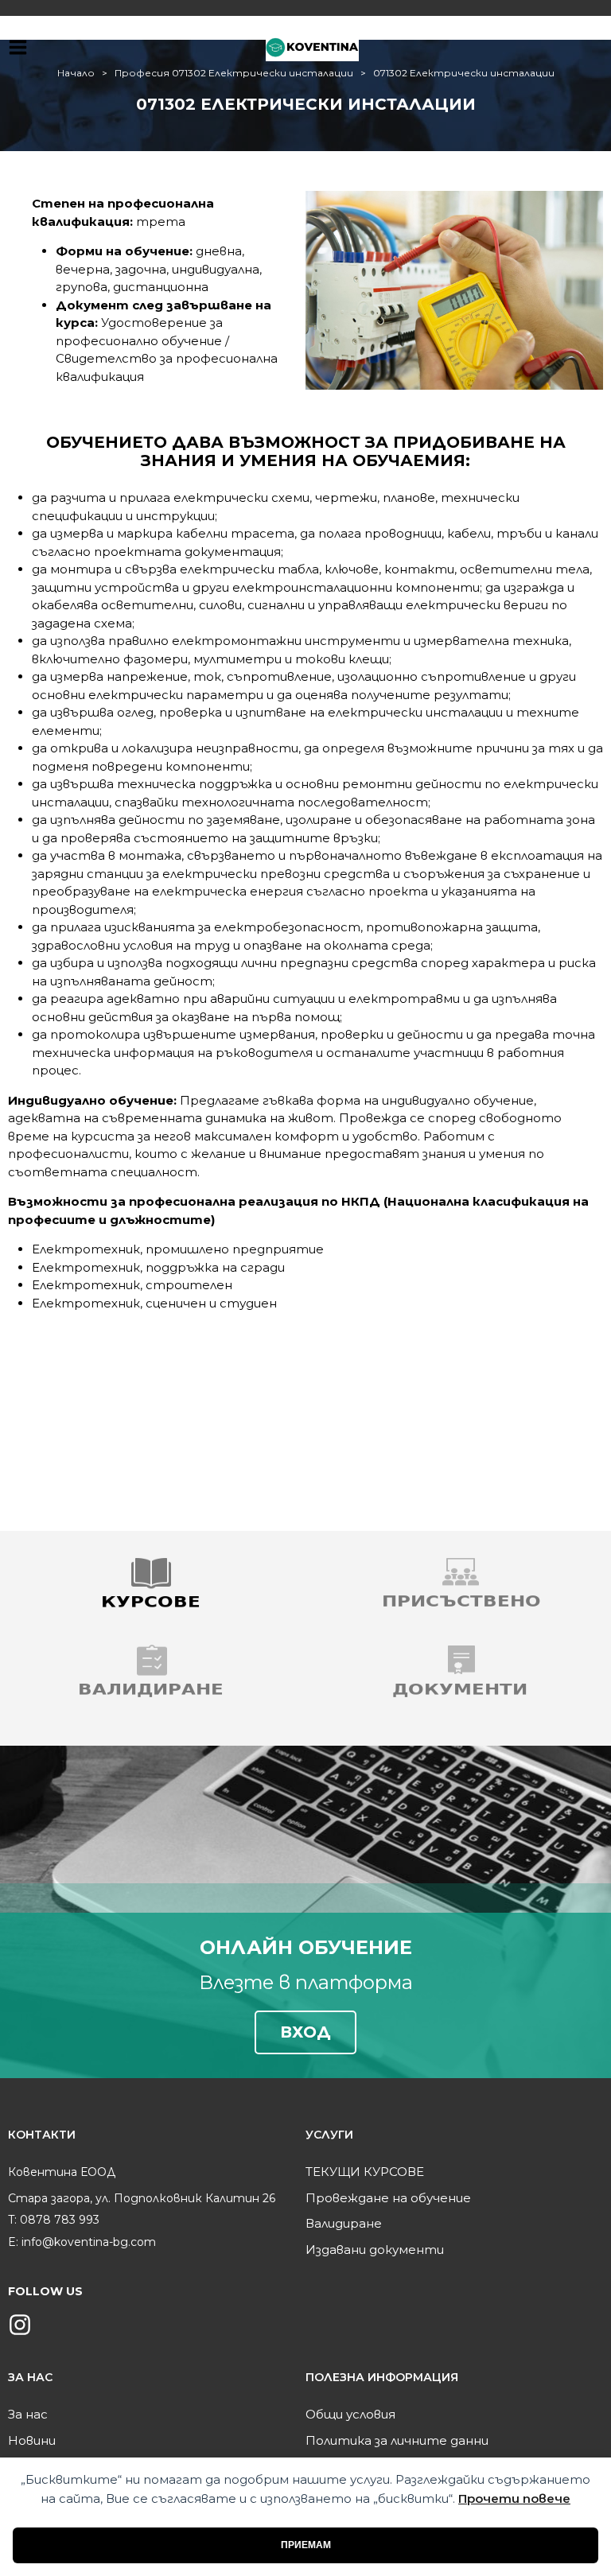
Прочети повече (514, 2498)
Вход (305, 2032)
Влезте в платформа (306, 1983)
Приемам (306, 2545)
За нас (28, 2414)
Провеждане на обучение (388, 2198)
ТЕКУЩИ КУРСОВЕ (365, 2172)
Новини (32, 2440)
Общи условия (350, 2414)
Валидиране (344, 2223)
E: (13, 2242)
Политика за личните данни (397, 2440)
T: (12, 2220)
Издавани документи (375, 2250)
